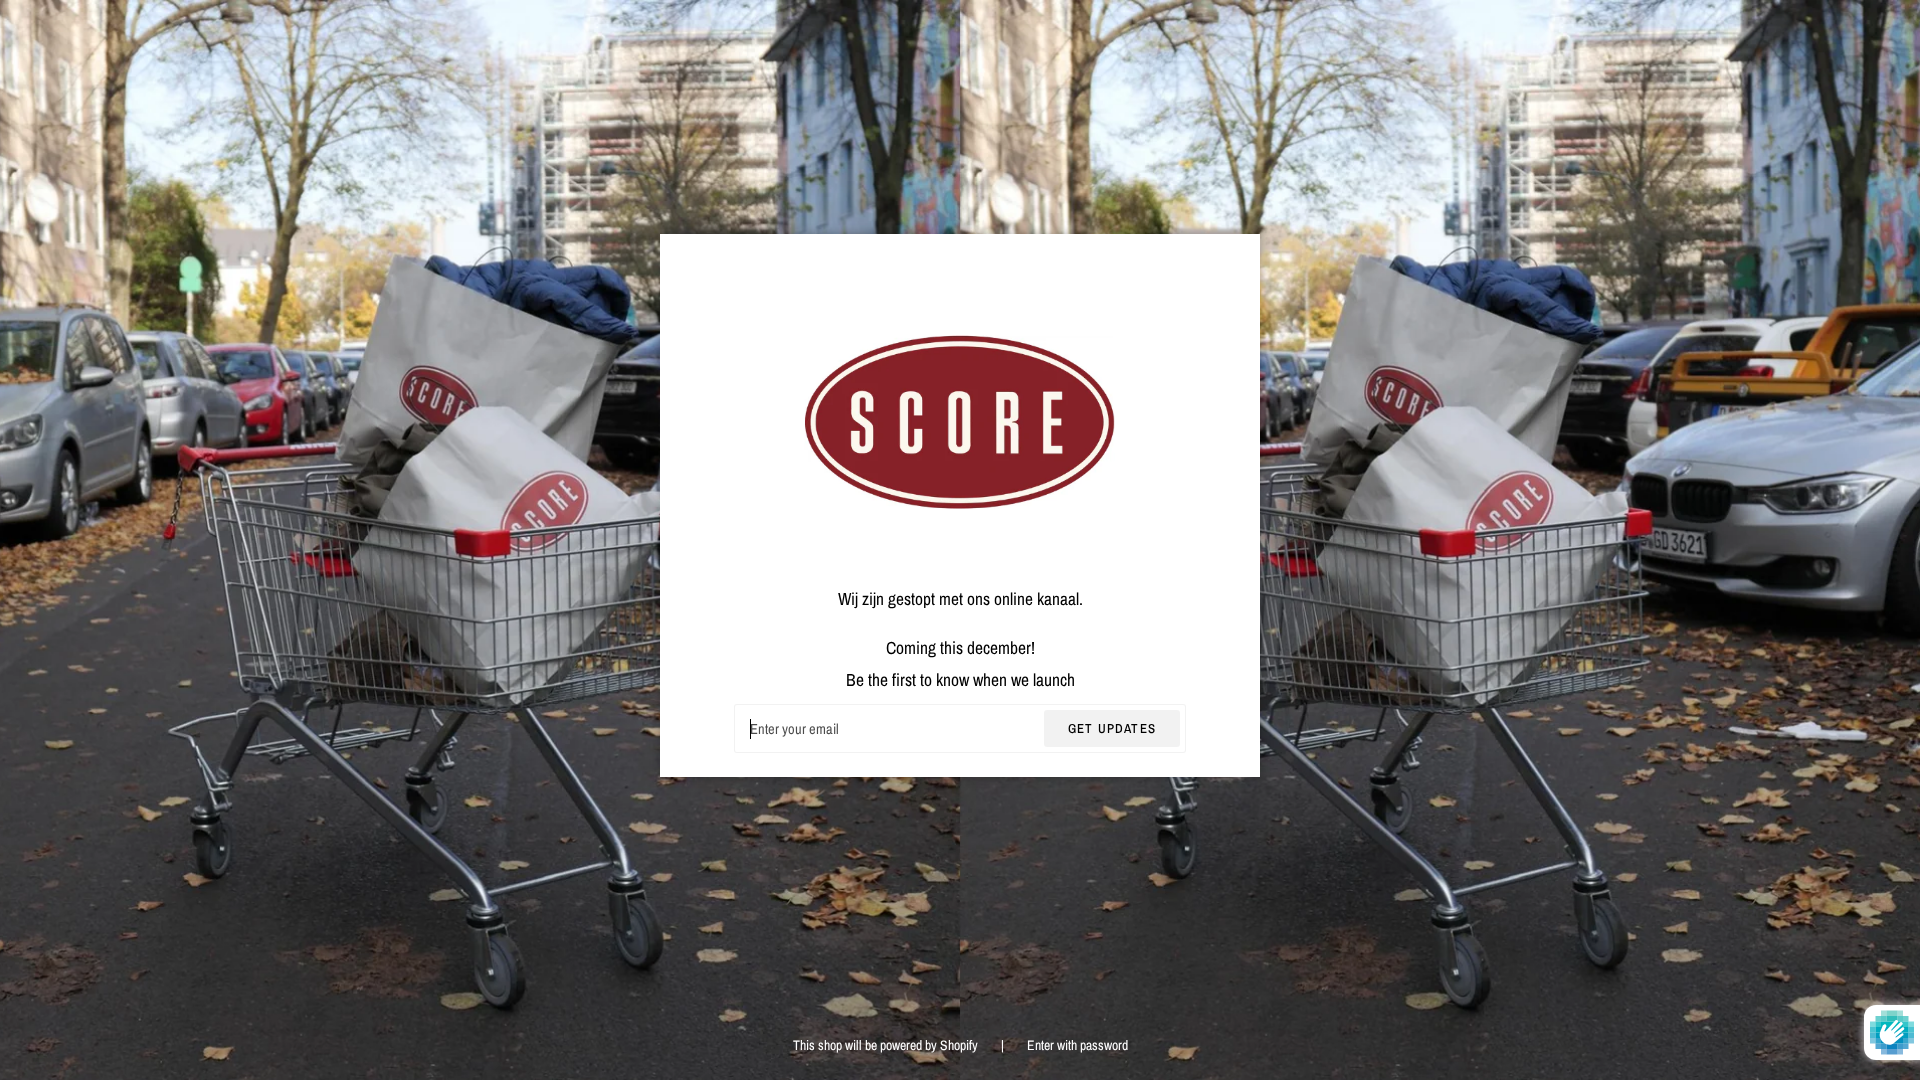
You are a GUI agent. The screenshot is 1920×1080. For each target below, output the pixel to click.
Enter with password (1077, 1045)
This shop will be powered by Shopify (887, 1045)
